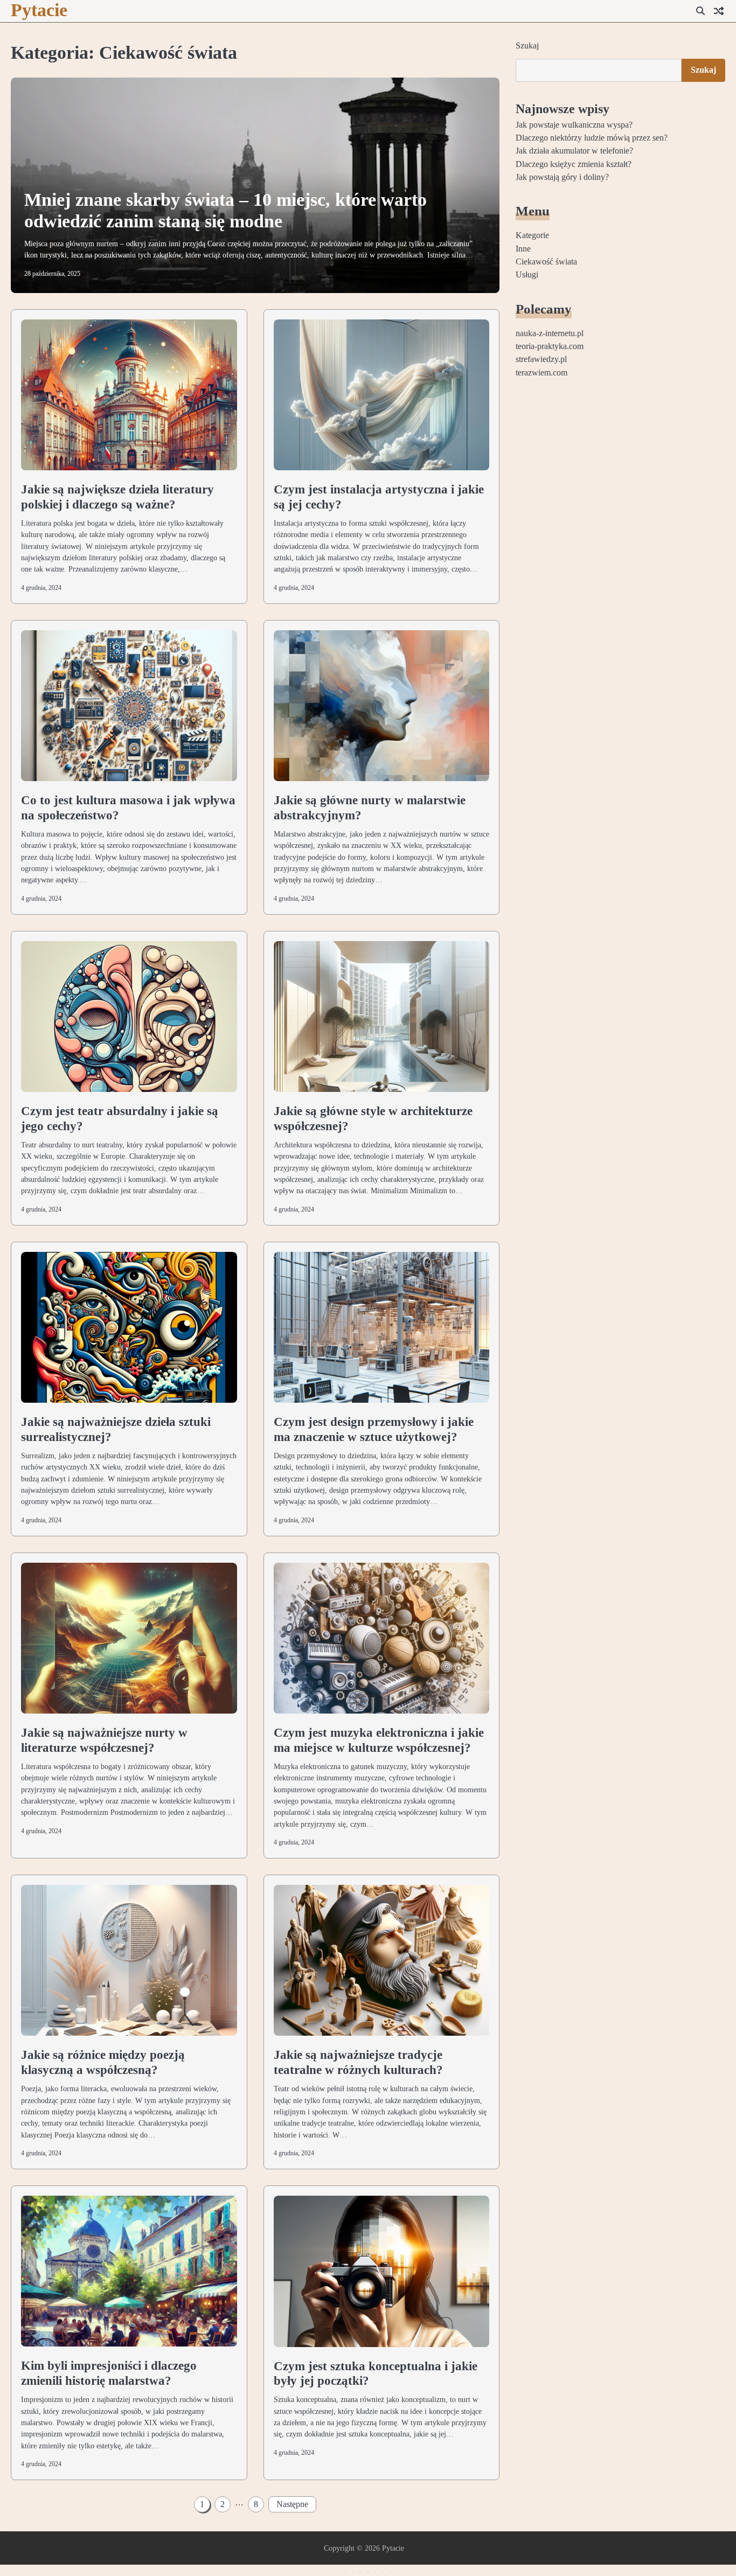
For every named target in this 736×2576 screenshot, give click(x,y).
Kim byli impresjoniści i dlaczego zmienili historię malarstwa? (109, 2373)
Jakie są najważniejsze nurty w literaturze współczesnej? (104, 1740)
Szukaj (527, 46)
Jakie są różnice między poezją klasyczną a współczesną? (103, 2062)
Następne (292, 2504)
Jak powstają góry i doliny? (562, 177)
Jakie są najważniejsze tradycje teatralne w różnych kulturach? (358, 2062)
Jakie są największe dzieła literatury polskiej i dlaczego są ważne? (117, 497)
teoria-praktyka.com (550, 346)
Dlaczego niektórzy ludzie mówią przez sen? (592, 138)
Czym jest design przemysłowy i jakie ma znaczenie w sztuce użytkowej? (374, 1429)
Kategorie (532, 235)
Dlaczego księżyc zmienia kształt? (574, 164)
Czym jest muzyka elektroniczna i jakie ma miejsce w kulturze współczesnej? (379, 1740)
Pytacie (39, 10)
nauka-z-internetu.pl (550, 333)
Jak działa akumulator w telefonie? (574, 151)
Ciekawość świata (546, 262)
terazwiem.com (541, 372)
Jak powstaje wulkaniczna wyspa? (574, 124)
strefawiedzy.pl (541, 359)
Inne (523, 248)
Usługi (527, 275)
